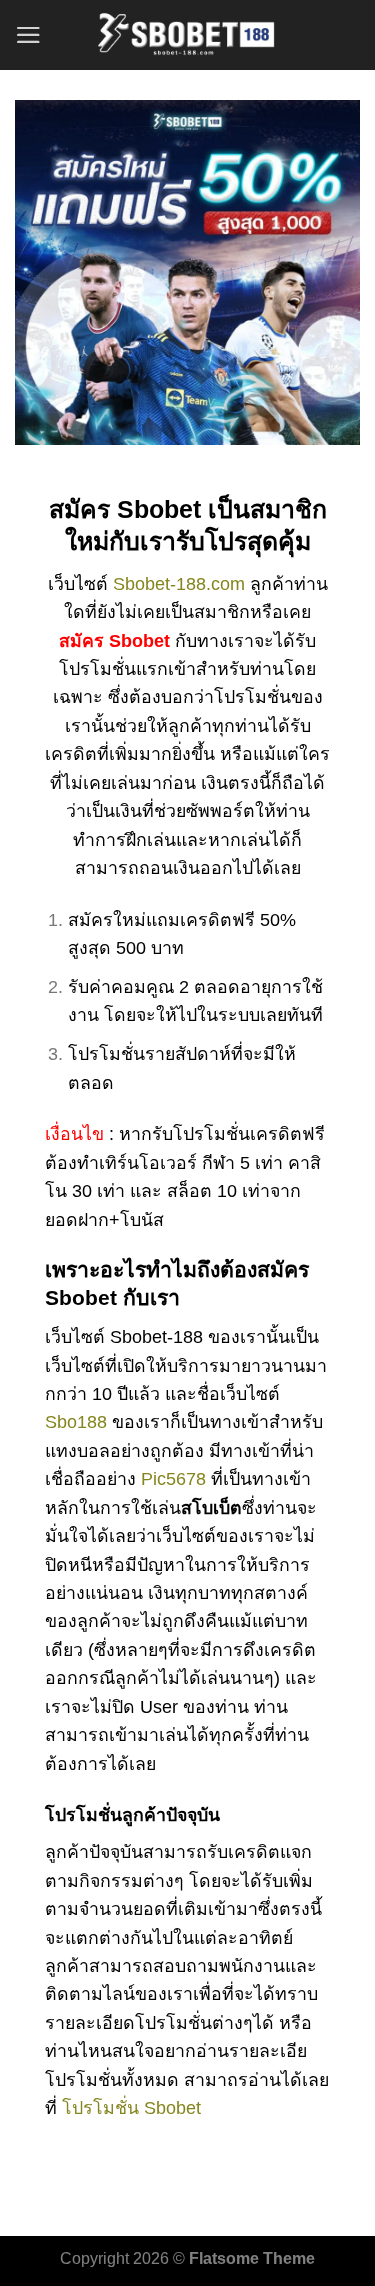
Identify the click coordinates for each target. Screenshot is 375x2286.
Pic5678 (173, 1479)
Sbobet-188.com (179, 584)
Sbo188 (76, 1422)
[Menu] (28, 35)
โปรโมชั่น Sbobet (131, 2108)
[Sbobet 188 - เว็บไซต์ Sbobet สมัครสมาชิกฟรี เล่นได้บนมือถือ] (188, 35)
